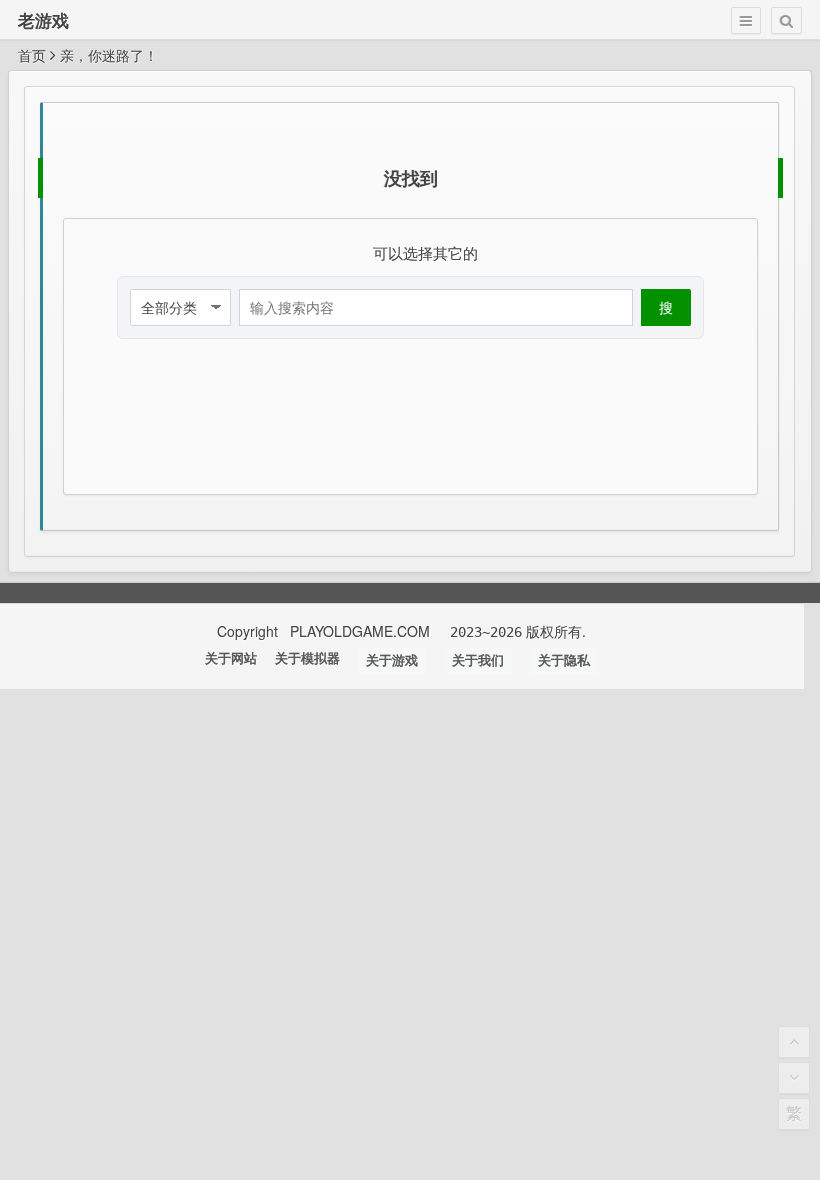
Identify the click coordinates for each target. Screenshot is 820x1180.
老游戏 (43, 20)
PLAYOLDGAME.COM (362, 631)
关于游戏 (392, 660)
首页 (32, 55)
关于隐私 (564, 660)
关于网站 (231, 658)
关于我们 (478, 660)
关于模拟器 (307, 658)
